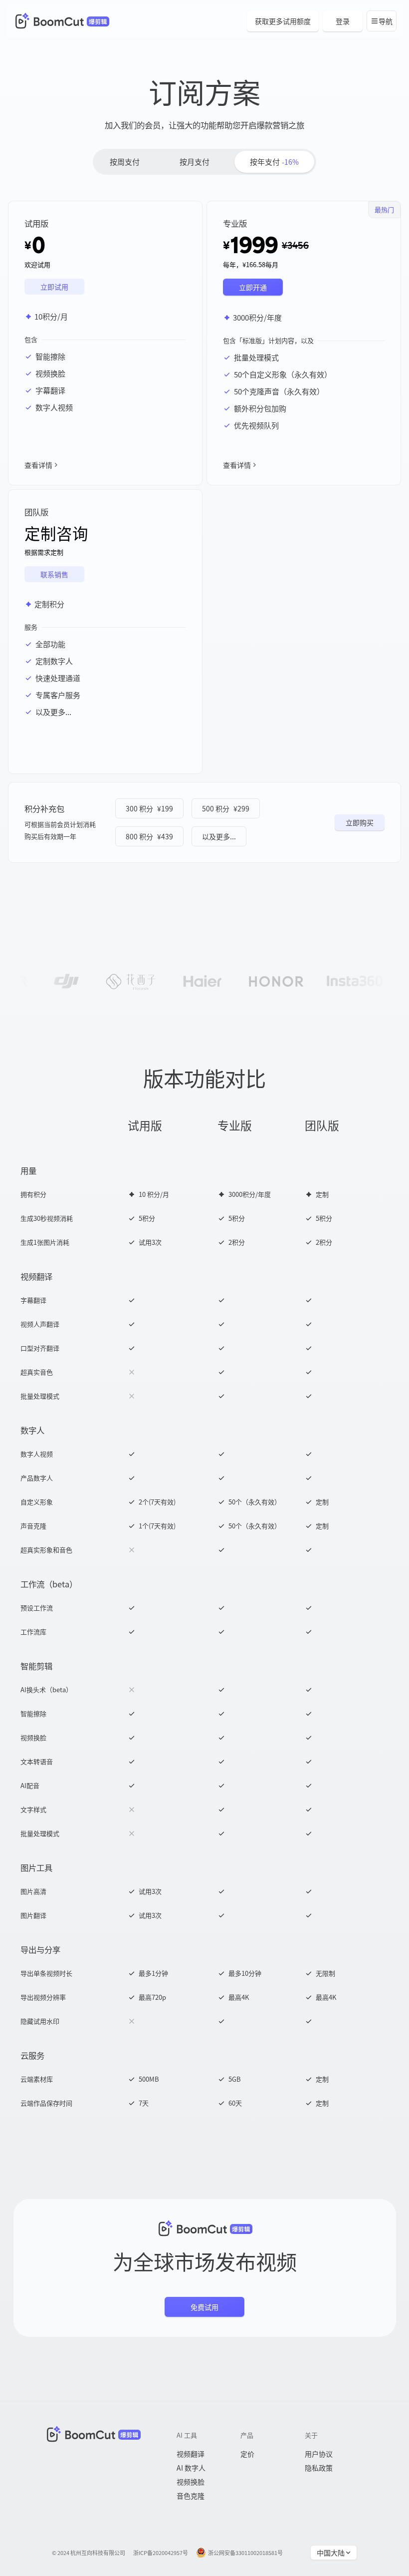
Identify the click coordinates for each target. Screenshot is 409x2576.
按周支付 (125, 162)
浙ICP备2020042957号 (161, 2553)
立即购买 (360, 822)
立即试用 (54, 287)
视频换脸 (191, 2482)
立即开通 (253, 287)
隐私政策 (319, 2468)
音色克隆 (191, 2496)
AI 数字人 (191, 2468)
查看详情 (38, 465)
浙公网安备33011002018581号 (245, 2553)
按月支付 (195, 162)
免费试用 (204, 2307)
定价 (247, 2454)
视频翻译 (191, 2454)
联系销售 (54, 574)
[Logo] (61, 21)
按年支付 (274, 162)
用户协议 (319, 2454)
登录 (343, 21)
